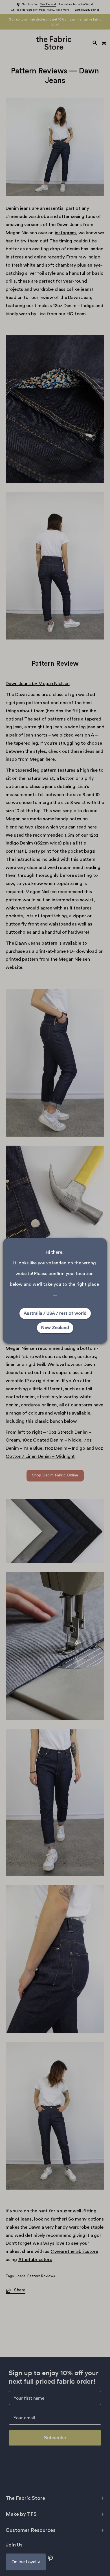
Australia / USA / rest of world (55, 1313)
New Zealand (55, 1328)
